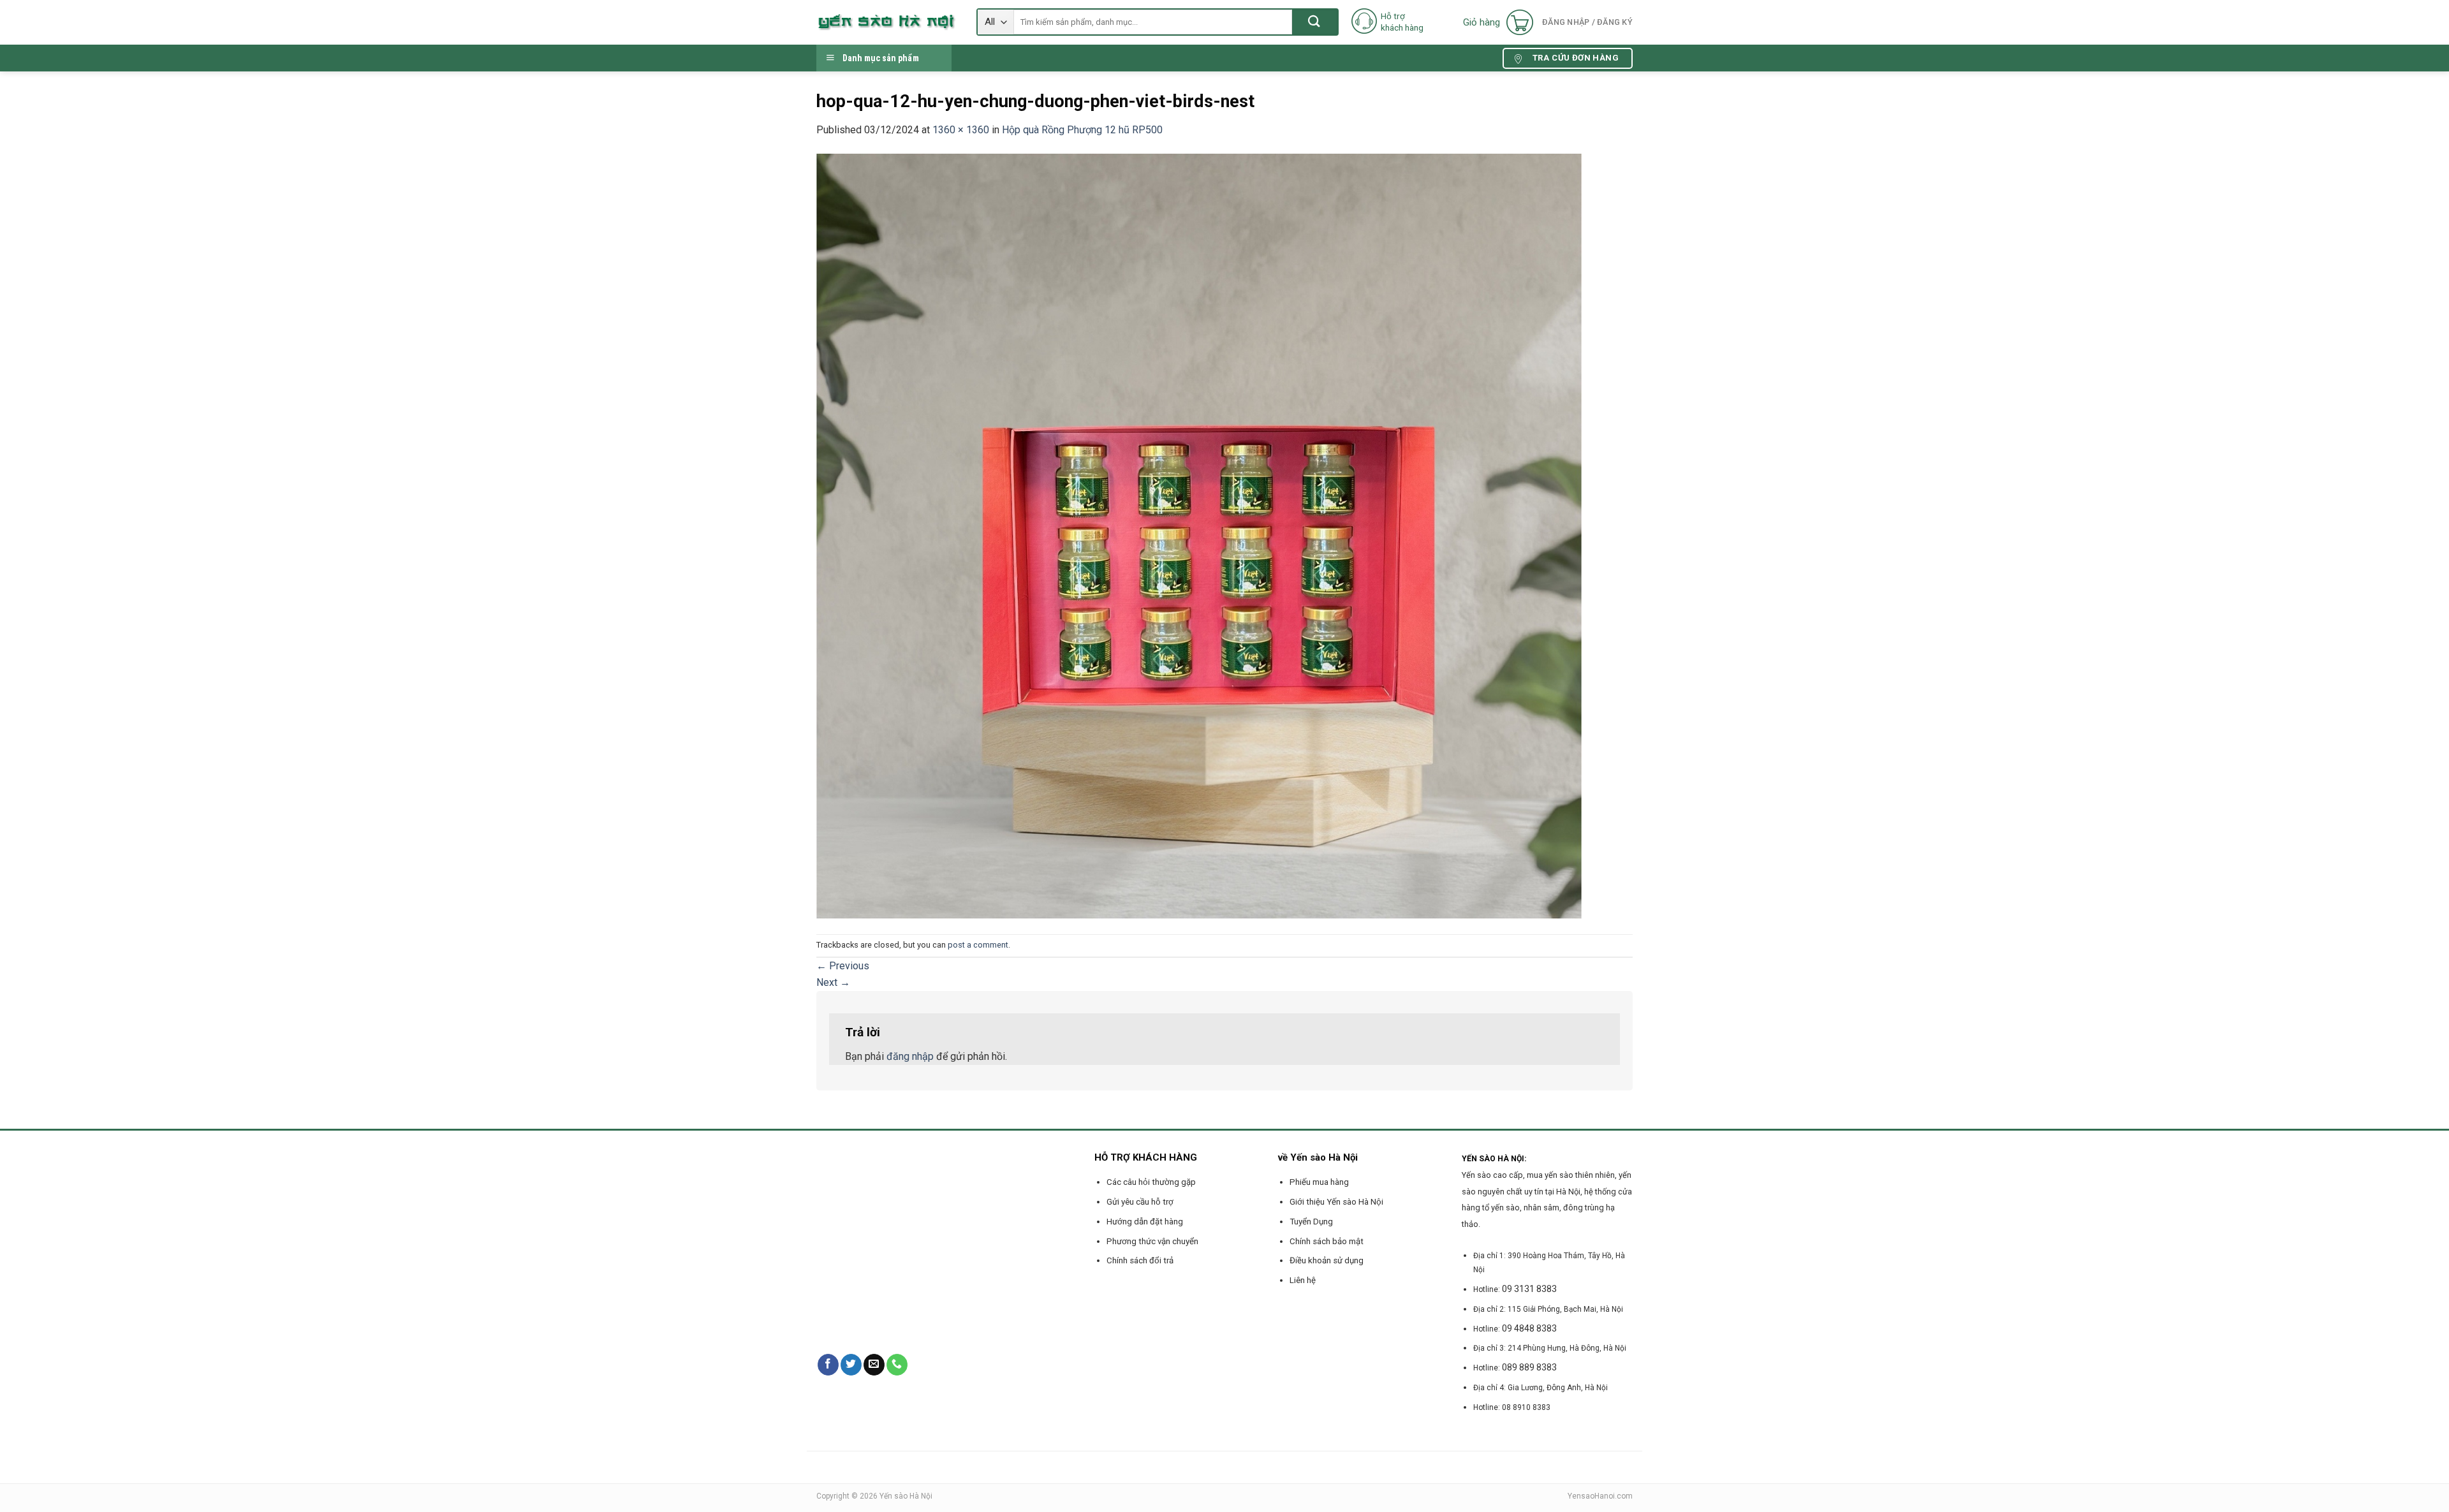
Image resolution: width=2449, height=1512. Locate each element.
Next (833, 982)
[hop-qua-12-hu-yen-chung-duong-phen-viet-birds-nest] (1199, 535)
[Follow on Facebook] (828, 1365)
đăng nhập (910, 1056)
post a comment (978, 945)
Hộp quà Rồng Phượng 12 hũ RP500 (1082, 130)
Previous (843, 966)
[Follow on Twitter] (851, 1365)
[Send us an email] (874, 1365)
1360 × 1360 (961, 130)
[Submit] (1315, 22)
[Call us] (897, 1365)
